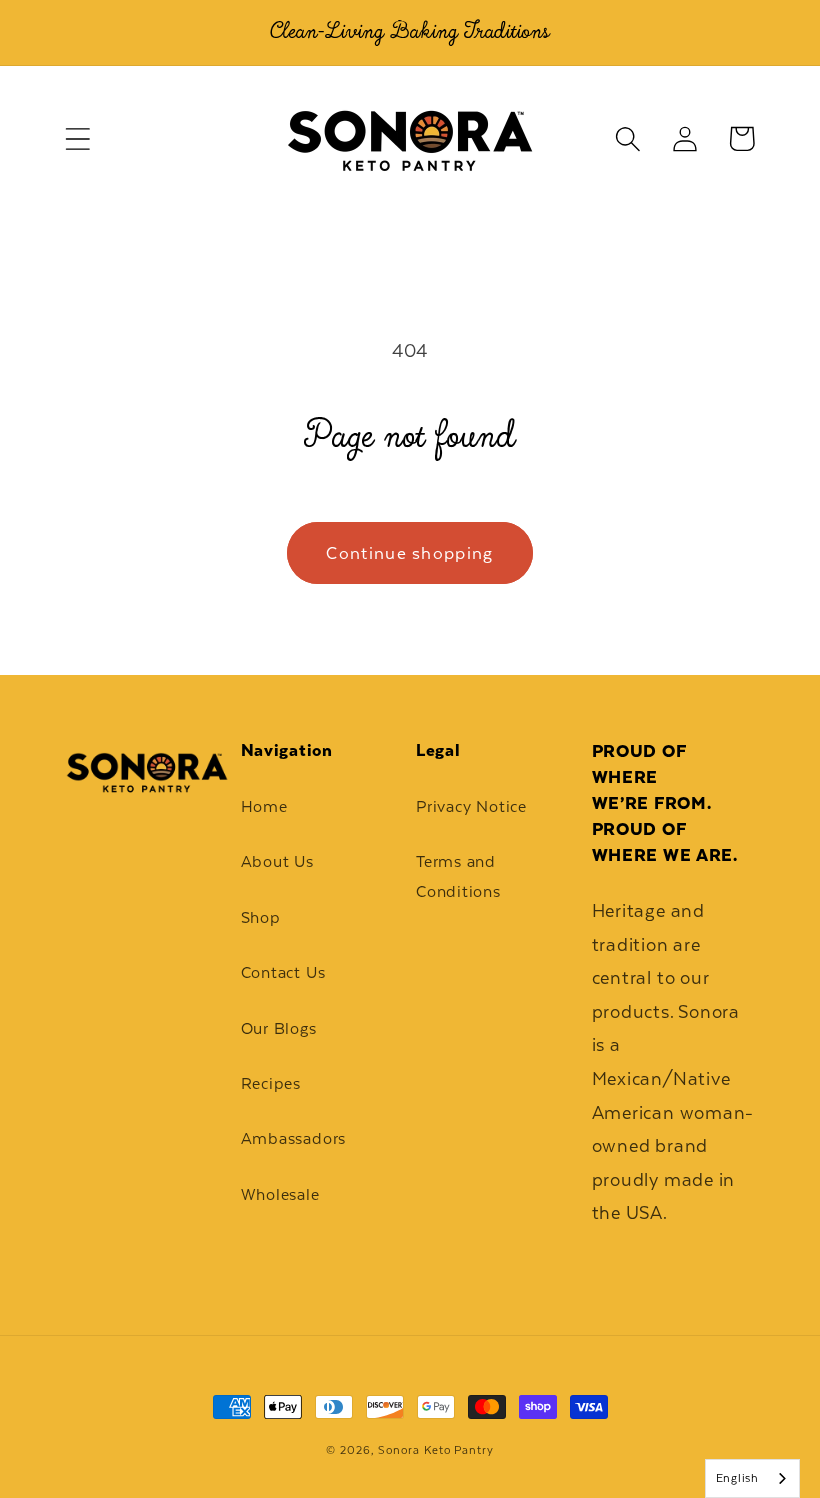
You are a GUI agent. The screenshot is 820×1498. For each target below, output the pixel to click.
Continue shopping (409, 553)
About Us (277, 861)
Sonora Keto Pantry (435, 1450)
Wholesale (280, 1194)
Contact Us (283, 972)
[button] (77, 138)
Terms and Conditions (458, 876)
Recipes (271, 1083)
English (737, 1478)
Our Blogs (279, 1028)
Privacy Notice (471, 806)
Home (264, 806)
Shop (261, 917)
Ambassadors (294, 1138)
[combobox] (752, 1478)
